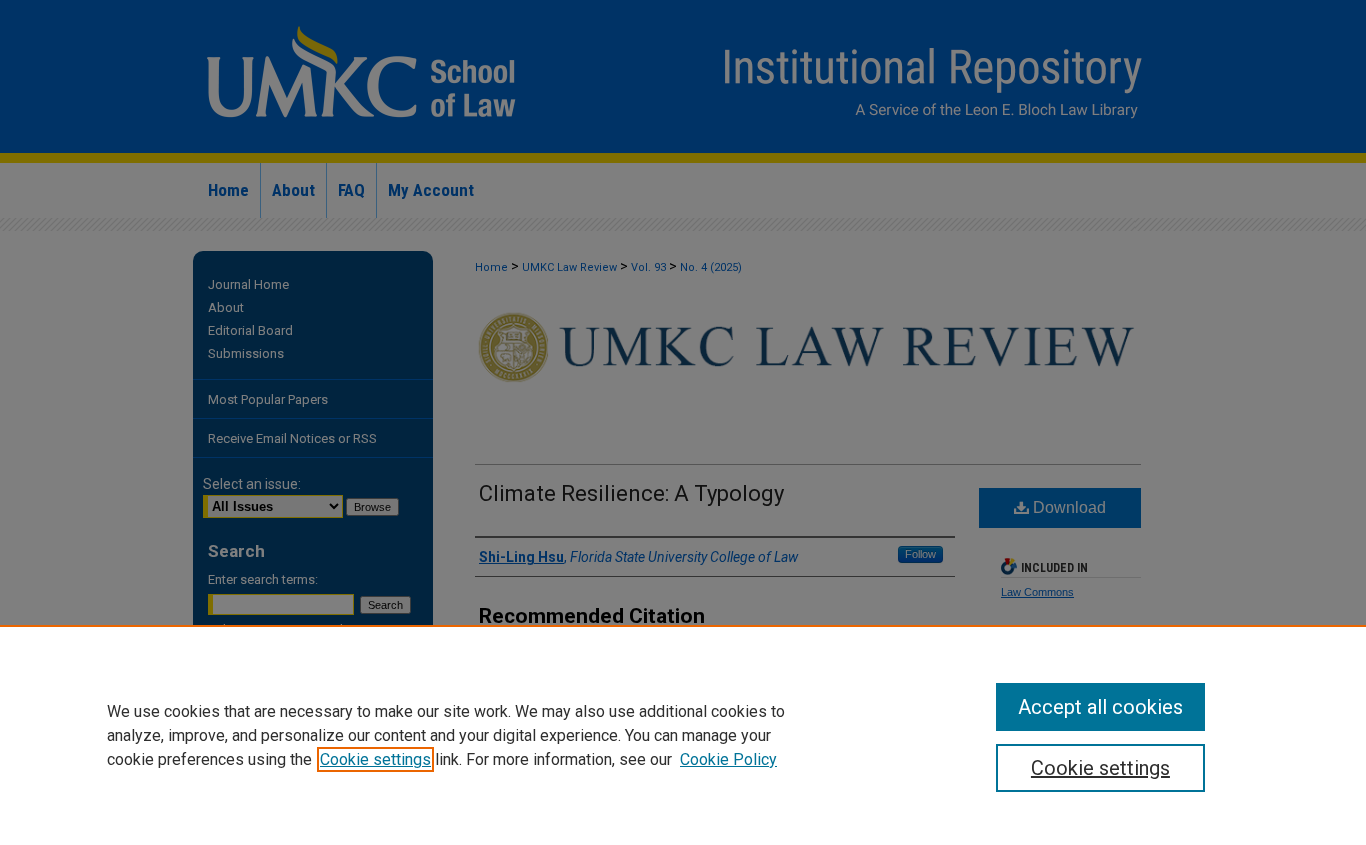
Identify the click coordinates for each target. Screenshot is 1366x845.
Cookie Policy (728, 759)
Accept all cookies (1100, 707)
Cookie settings (375, 759)
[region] (683, 735)
